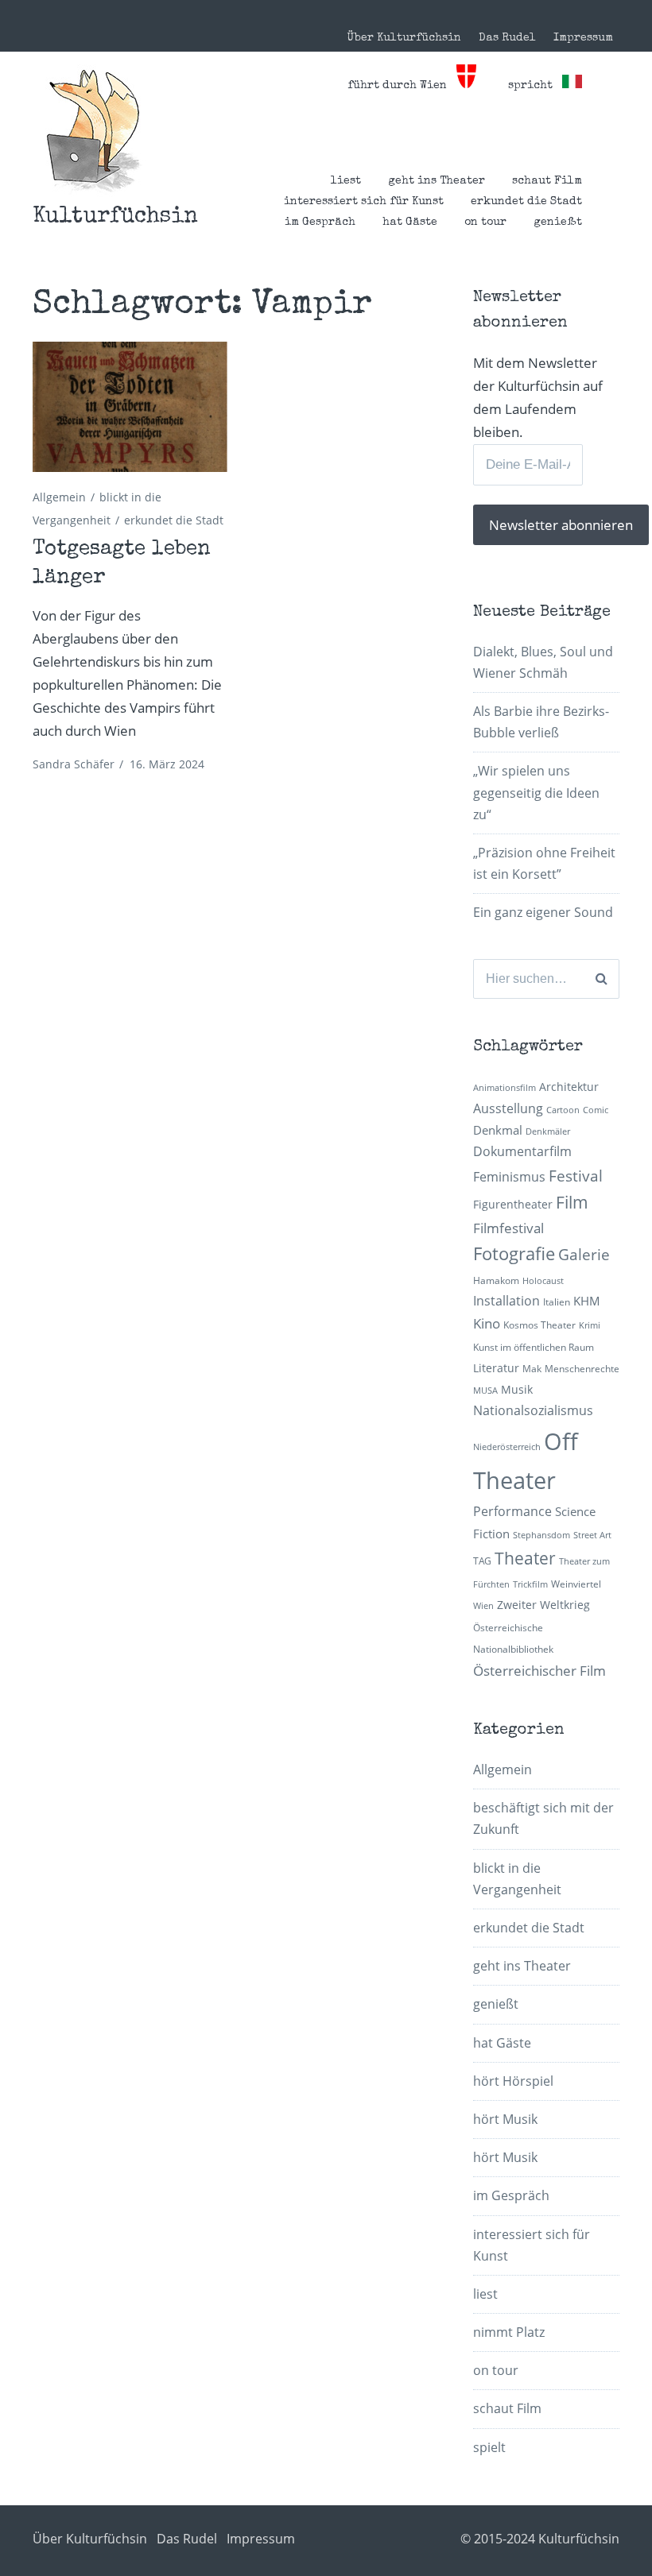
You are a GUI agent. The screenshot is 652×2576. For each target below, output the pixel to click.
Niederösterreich (507, 1447)
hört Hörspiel (513, 2081)
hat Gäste (410, 222)
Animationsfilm (505, 1088)
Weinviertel (576, 1584)
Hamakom (496, 1280)
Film (572, 1202)
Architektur (569, 1087)
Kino (487, 1323)
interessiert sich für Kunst (364, 202)
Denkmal (498, 1130)
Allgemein (59, 497)
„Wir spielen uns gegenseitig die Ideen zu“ (536, 792)
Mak (532, 1369)
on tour (485, 222)
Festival (576, 1176)
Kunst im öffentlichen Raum (534, 1347)
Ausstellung (508, 1108)
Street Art (592, 1535)
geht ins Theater (437, 181)
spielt (489, 2447)
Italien (557, 1302)
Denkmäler (548, 1131)
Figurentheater (513, 1204)
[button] (93, 131)
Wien (483, 1606)
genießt (558, 222)
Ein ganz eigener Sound (543, 912)
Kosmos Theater (539, 1325)
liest (346, 181)
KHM (587, 1301)
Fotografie (514, 1253)
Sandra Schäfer (74, 764)
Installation (506, 1301)
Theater (525, 1558)
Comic (596, 1110)
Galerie (584, 1254)
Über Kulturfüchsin (404, 38)
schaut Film (547, 181)
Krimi (590, 1325)
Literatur (496, 1368)
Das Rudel (507, 38)
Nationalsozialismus (533, 1410)
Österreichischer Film (539, 1671)
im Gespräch (320, 222)
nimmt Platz (509, 2332)
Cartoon (563, 1110)
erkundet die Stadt (526, 202)
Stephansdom (541, 1535)
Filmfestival (508, 1228)
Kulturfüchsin (115, 217)
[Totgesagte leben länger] (130, 407)
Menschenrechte (582, 1369)
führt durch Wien (402, 86)
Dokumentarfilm (522, 1151)
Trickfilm (530, 1584)
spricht (535, 86)
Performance (512, 1511)
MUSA (485, 1390)
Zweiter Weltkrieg (543, 1605)
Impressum (583, 38)
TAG (482, 1561)
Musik (517, 1389)
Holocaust (543, 1281)
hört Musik (505, 2119)
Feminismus (509, 1177)
